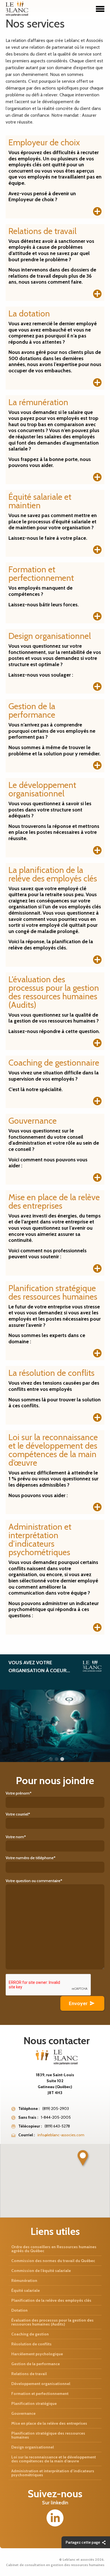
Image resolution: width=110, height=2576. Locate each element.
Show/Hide (97, 211)
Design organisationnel (33, 2447)
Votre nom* (16, 1837)
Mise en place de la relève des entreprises (49, 2423)
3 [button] (62, 1759)
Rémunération (24, 2280)
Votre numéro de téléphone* (31, 1858)
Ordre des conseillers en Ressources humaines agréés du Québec (54, 2249)
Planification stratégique (34, 2403)
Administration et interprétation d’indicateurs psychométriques (53, 2473)
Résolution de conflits (31, 2344)
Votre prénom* (19, 1793)
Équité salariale (26, 2290)
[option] (55, 1708)
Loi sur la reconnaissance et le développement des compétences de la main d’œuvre (54, 2459)
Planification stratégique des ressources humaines (48, 2435)
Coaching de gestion (30, 2334)
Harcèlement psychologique (37, 2354)
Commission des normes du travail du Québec (53, 2261)
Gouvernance (23, 2413)
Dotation (19, 2310)
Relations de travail (29, 2374)
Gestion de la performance (36, 2364)
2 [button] (56, 1759)
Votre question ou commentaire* (34, 1881)
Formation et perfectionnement (40, 2394)
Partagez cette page (83, 2542)
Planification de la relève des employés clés (51, 2300)
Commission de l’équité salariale (41, 2271)
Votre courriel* (18, 1814)
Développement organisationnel (41, 2384)
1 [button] (51, 1759)
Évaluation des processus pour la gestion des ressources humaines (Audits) (52, 2322)
